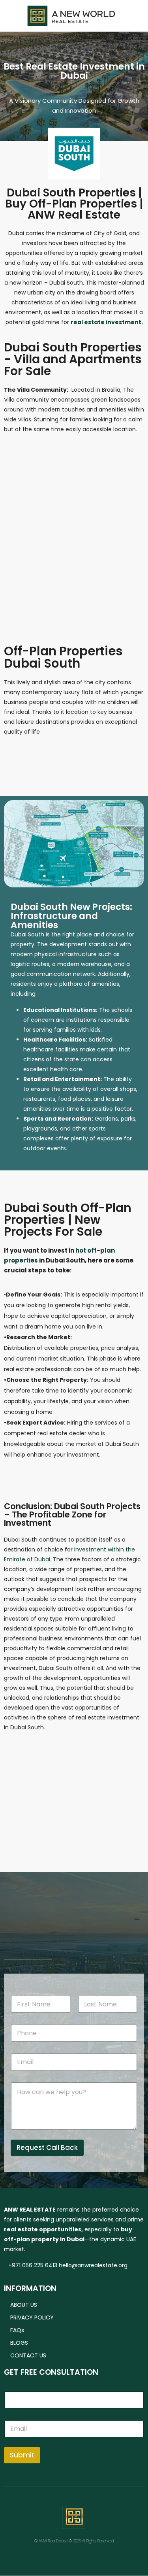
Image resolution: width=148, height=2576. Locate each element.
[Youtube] (97, 2557)
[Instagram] (52, 2557)
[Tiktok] (119, 2557)
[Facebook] (29, 2557)
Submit (22, 2455)
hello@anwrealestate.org (93, 2265)
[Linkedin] (74, 2557)
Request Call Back (47, 2148)
